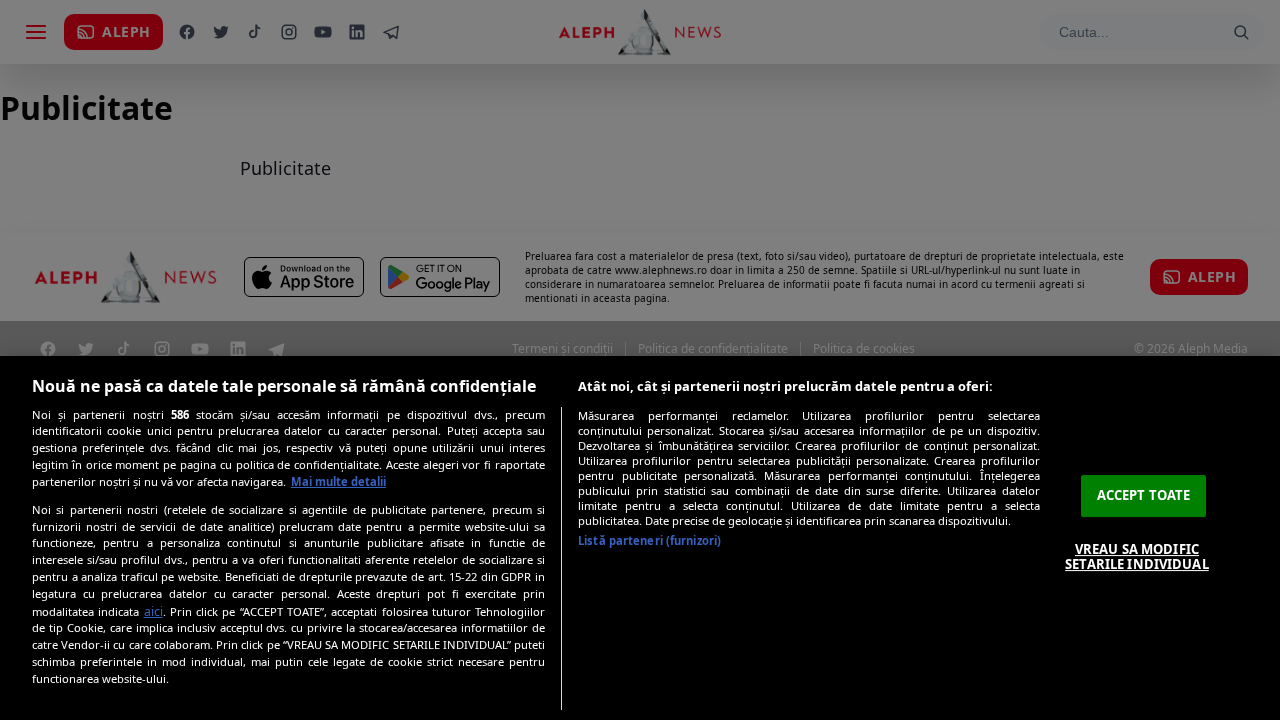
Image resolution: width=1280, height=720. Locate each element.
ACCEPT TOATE (1144, 495)
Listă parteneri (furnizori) (649, 540)
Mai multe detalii (338, 481)
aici (153, 611)
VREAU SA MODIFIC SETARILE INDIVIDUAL (1136, 557)
